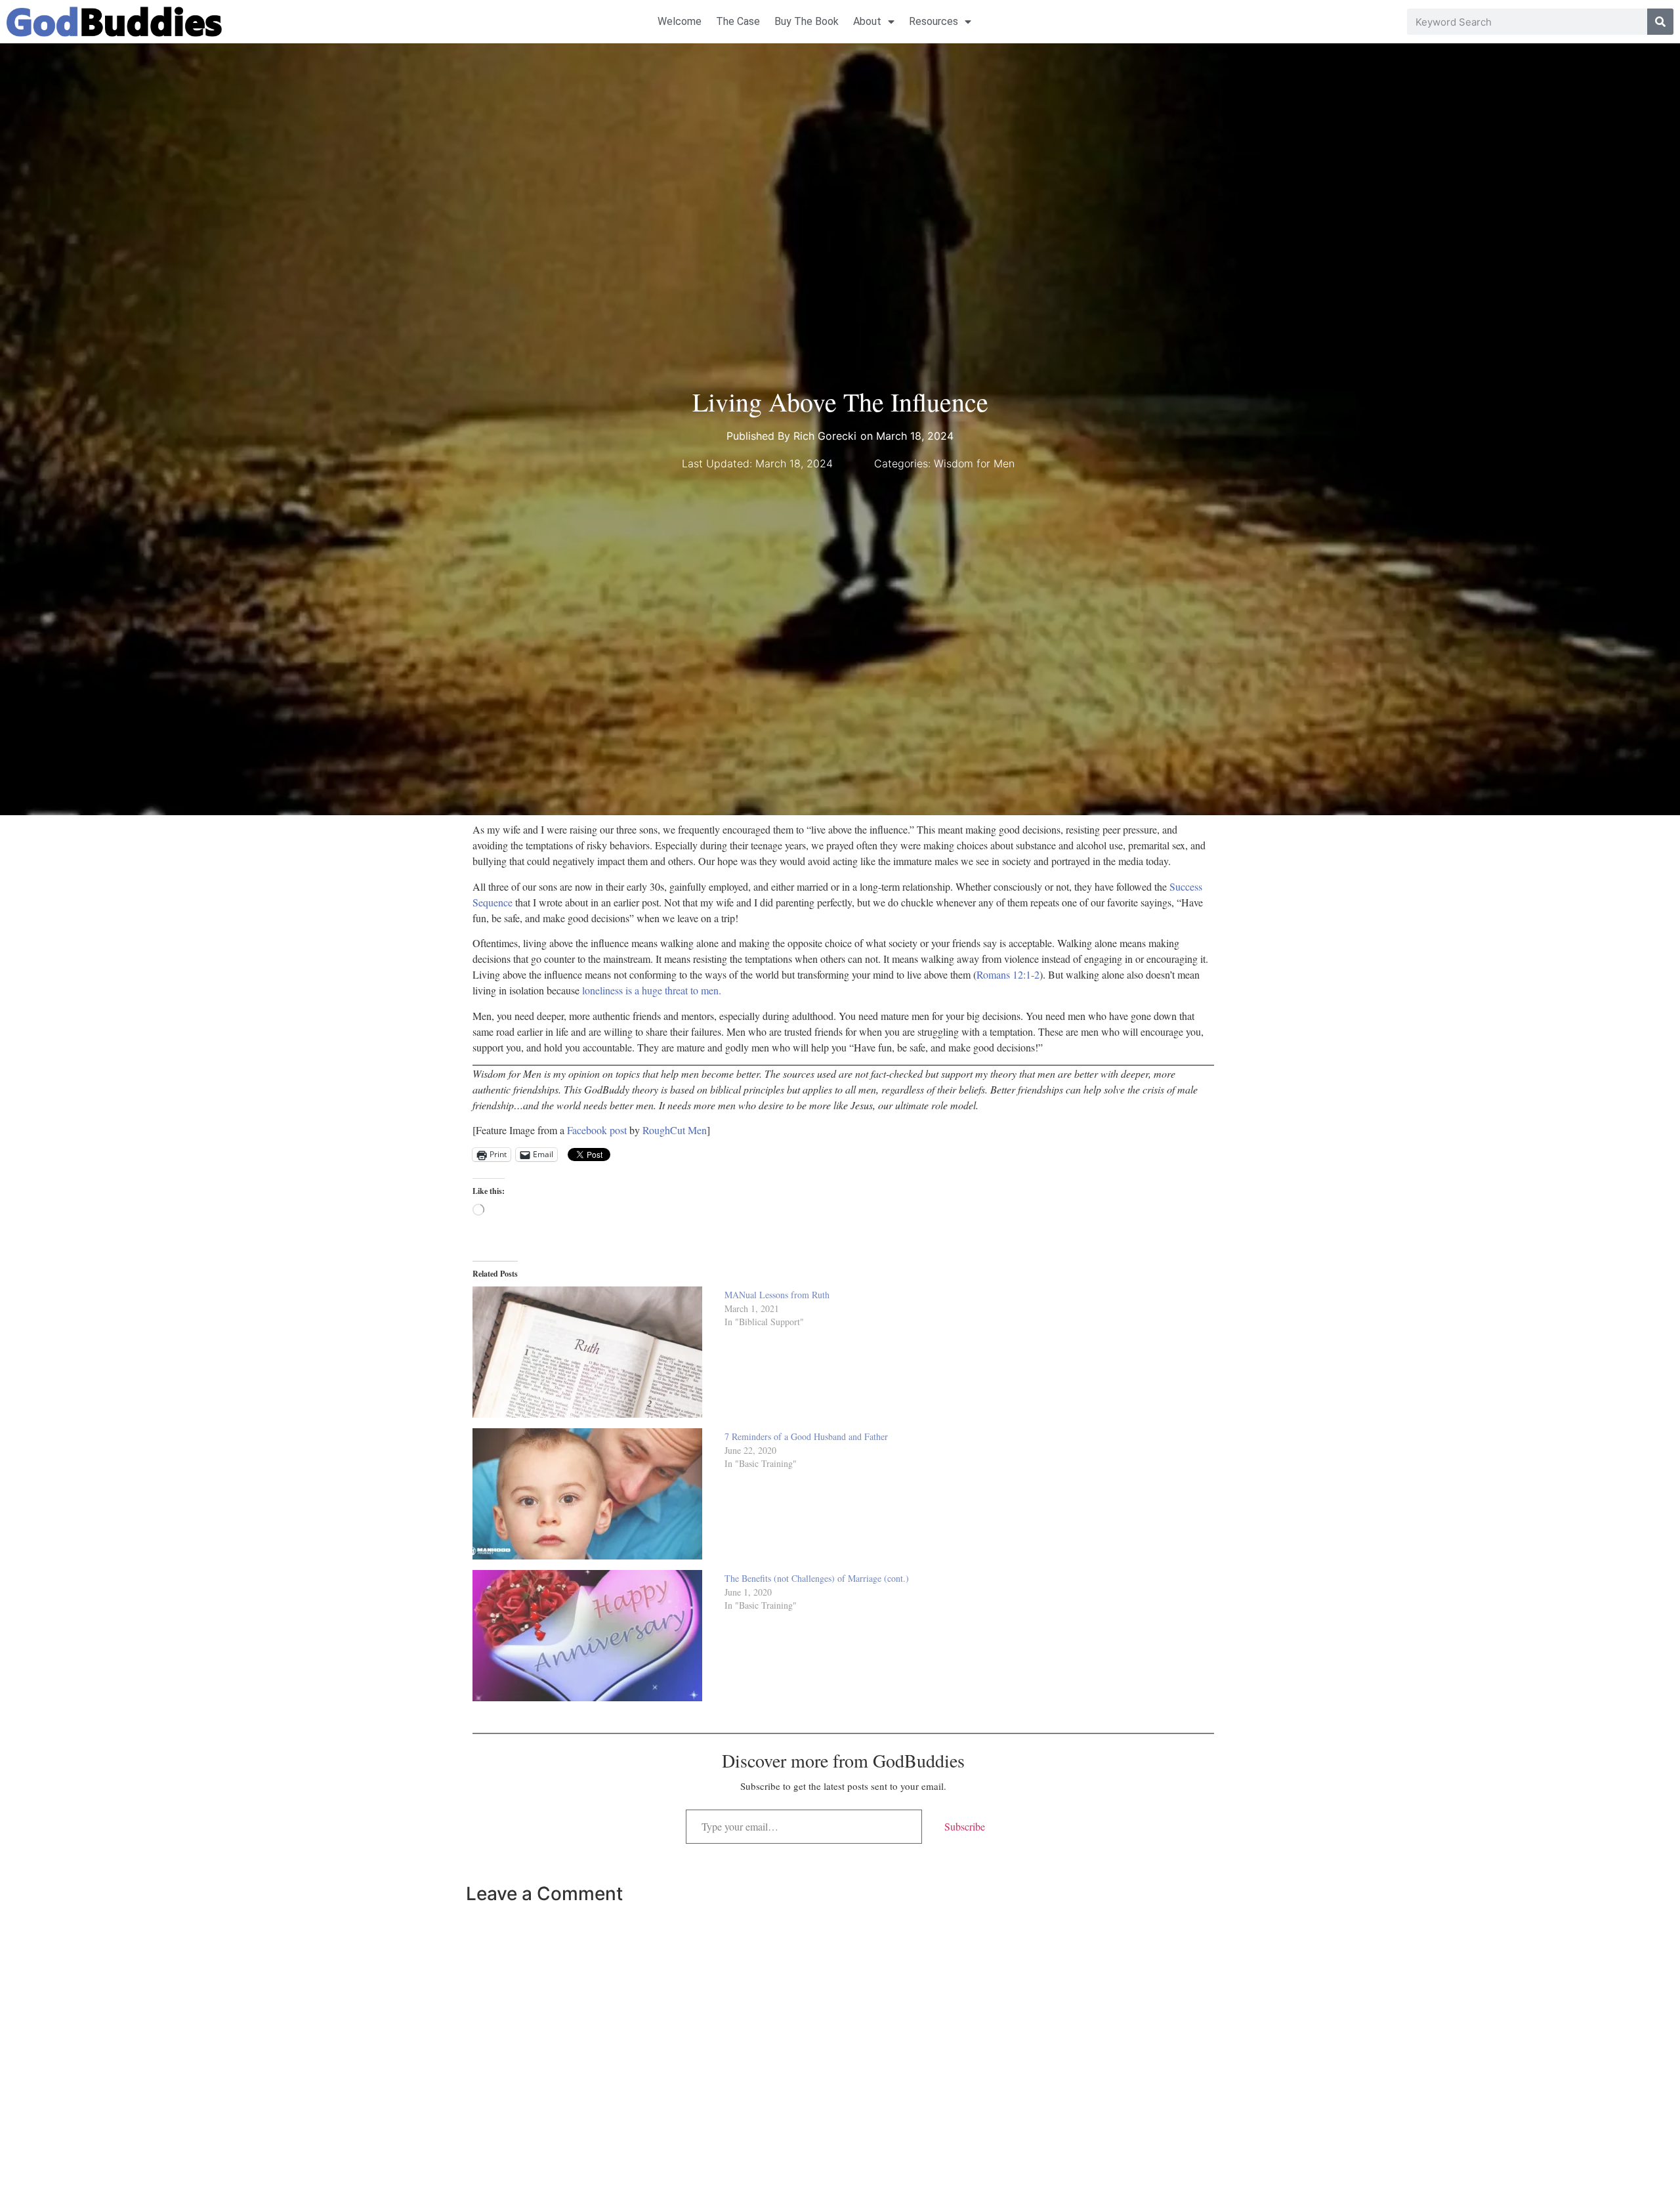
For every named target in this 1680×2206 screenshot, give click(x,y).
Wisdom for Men (974, 463)
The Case (738, 21)
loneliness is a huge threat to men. (652, 990)
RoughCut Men (675, 1130)
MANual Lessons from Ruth (777, 1295)
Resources (934, 21)
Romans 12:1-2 (1008, 974)
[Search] (1660, 22)
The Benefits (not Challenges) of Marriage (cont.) (817, 1578)
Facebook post (598, 1130)
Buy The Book (807, 21)
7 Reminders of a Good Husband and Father (806, 1436)
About (867, 21)
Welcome (680, 21)
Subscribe (965, 1826)
